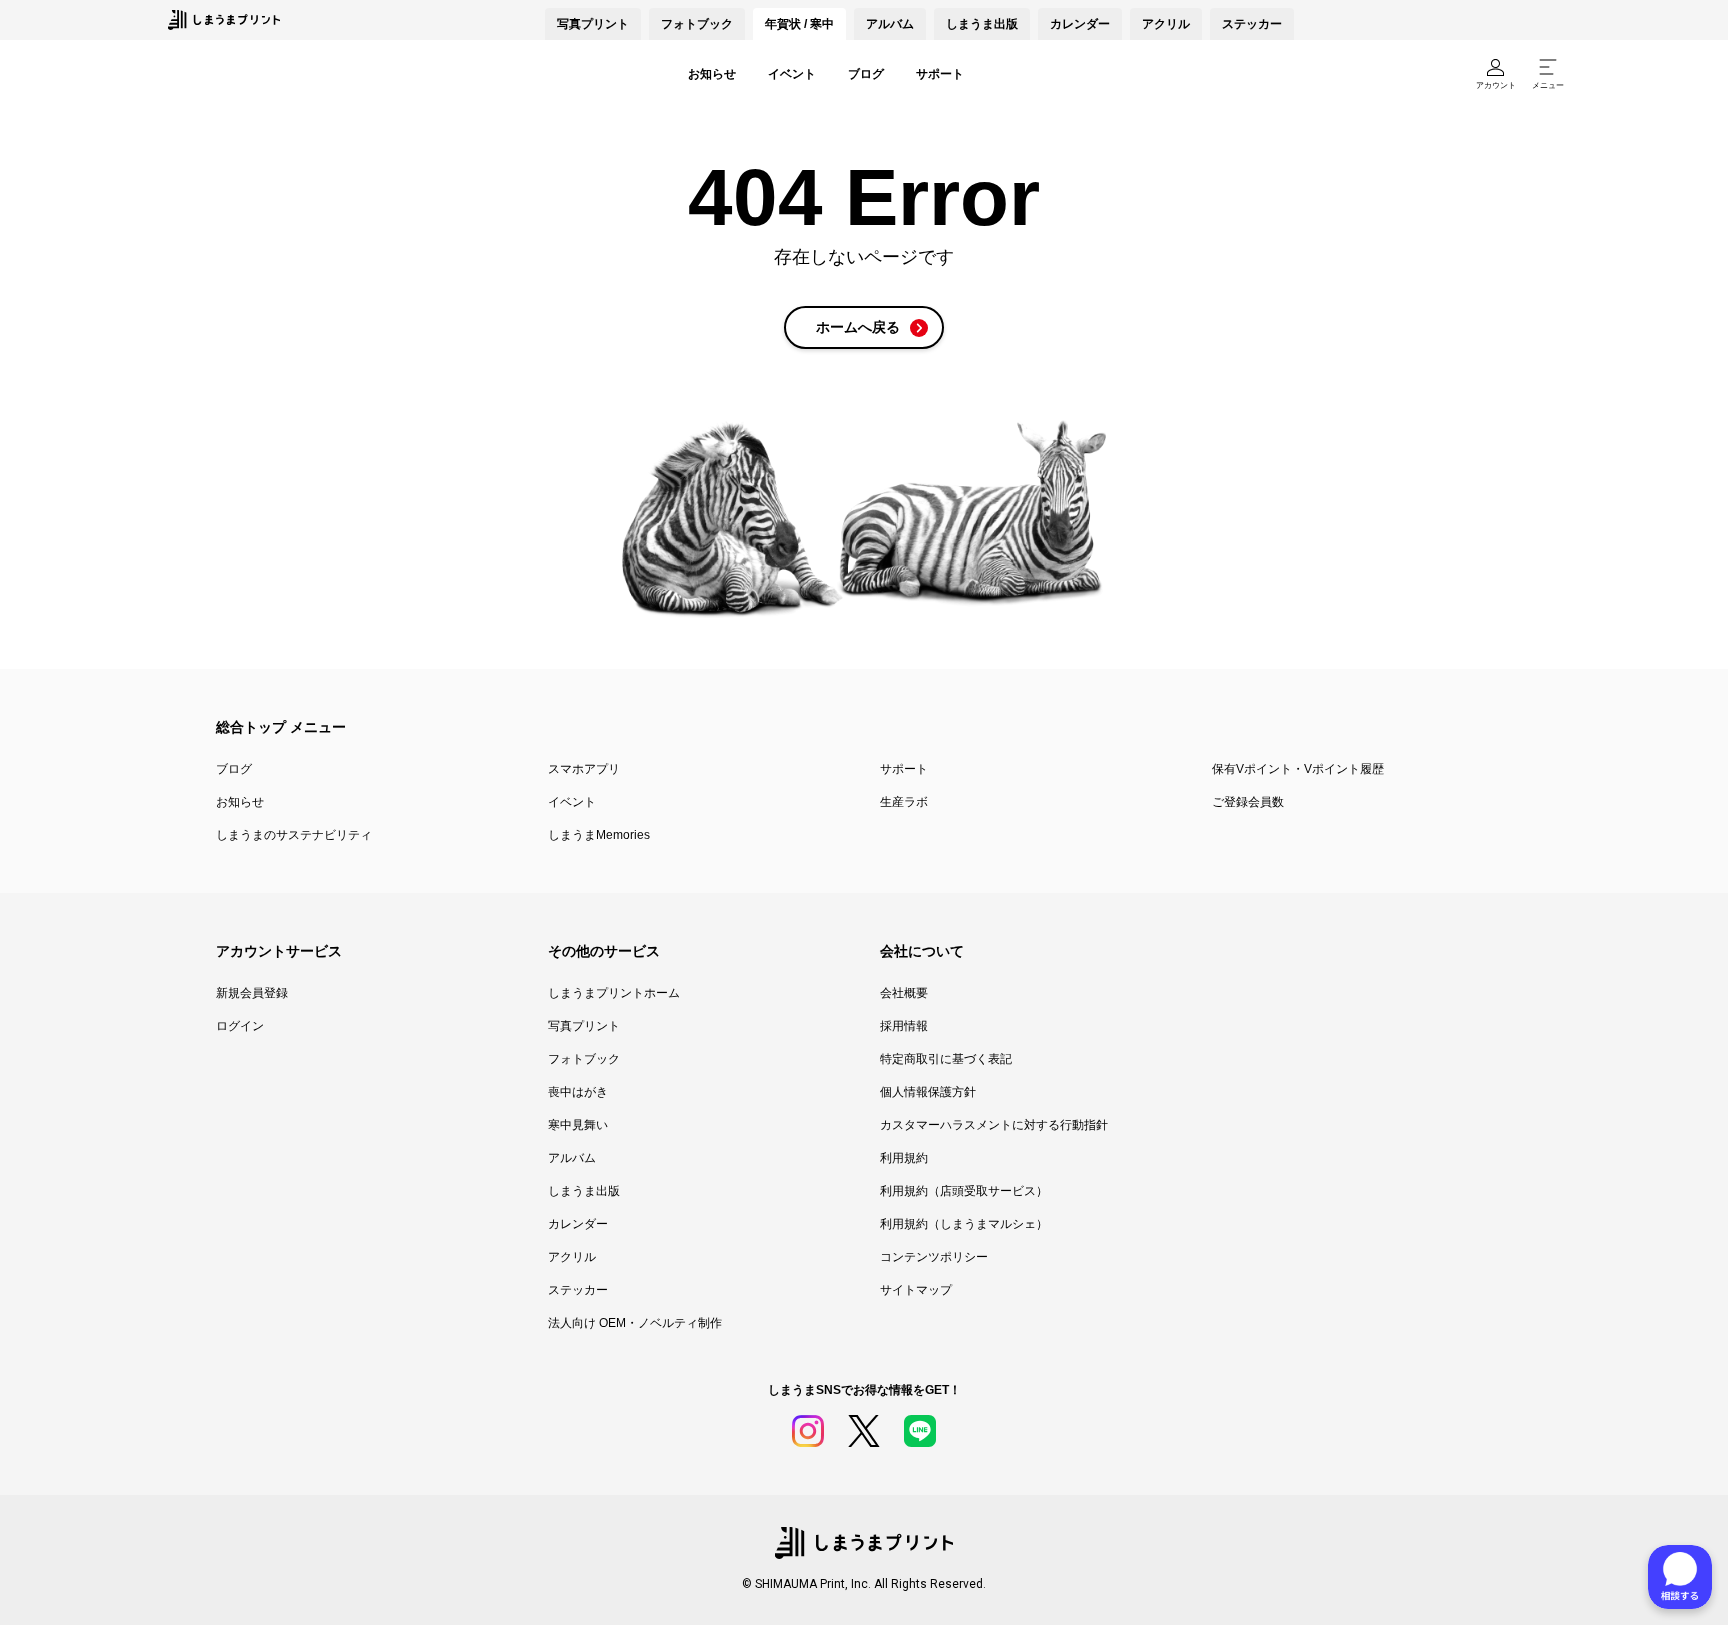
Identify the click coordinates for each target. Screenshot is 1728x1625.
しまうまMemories (599, 835)
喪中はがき (578, 1092)
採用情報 (904, 1026)
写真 (593, 24)
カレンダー (1080, 24)
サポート (940, 74)
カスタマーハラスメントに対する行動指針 (994, 1125)
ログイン (240, 1026)
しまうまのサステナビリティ (294, 835)
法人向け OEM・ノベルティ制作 (635, 1323)
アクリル (1166, 24)
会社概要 (904, 993)
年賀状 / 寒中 (799, 24)
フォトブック (697, 24)
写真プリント (584, 1026)
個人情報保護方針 (928, 1092)
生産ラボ (904, 802)
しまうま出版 (982, 24)
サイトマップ (916, 1290)
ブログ (866, 74)
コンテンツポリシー (934, 1257)
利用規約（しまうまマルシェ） (964, 1224)
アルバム (890, 24)
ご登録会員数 (1248, 802)
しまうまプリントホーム (614, 993)
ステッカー (1252, 24)
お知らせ (712, 74)
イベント (792, 74)
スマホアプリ (584, 769)
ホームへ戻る (858, 327)
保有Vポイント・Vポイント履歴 (1298, 769)
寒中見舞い (578, 1125)
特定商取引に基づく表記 (946, 1059)
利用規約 (904, 1158)
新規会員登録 (252, 993)
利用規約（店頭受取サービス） (964, 1191)
